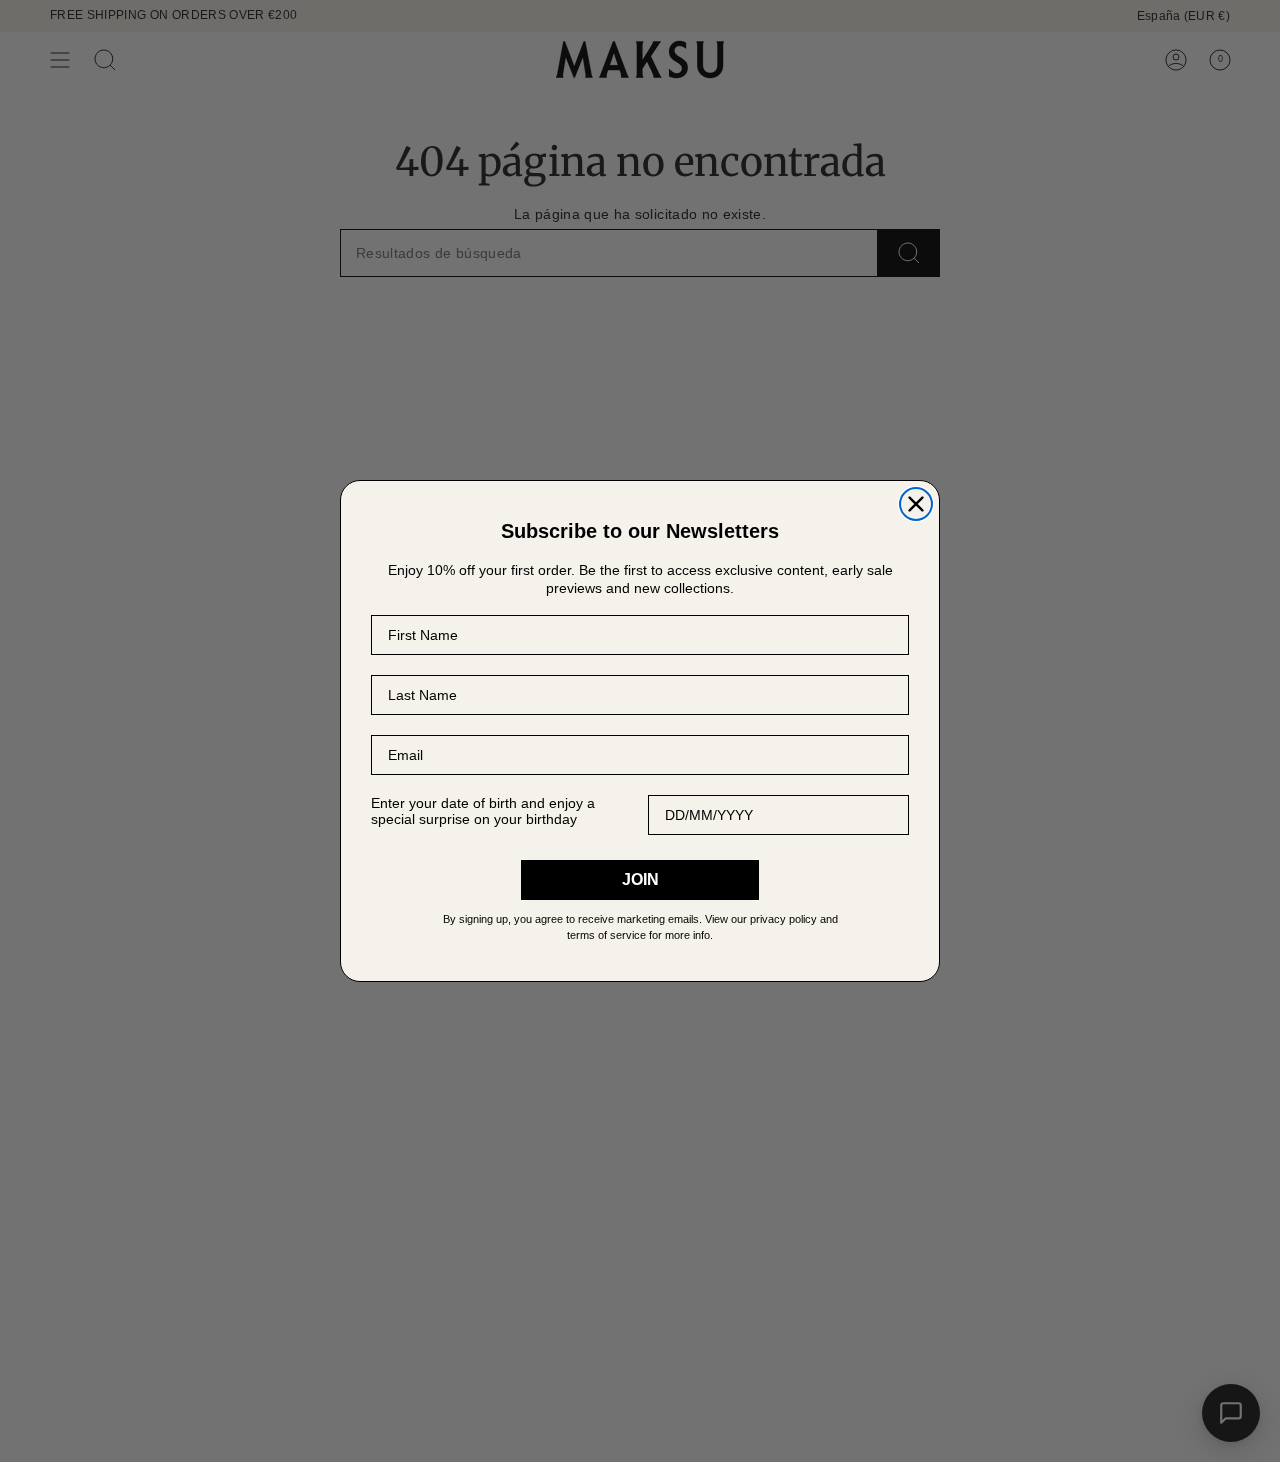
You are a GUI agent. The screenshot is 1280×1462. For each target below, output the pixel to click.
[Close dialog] (916, 504)
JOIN (640, 879)
